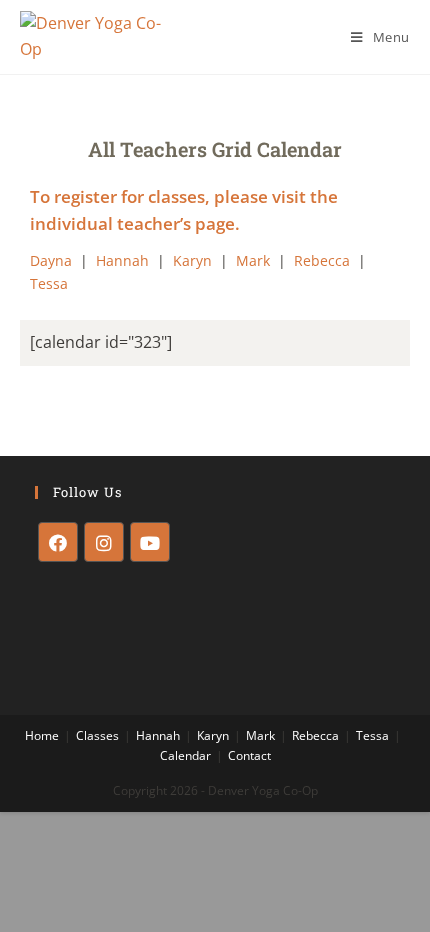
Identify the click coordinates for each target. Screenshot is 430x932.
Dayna (51, 260)
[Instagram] (104, 542)
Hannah (122, 260)
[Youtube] (150, 542)
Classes (97, 735)
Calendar (185, 755)
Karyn (192, 260)
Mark (253, 260)
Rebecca (322, 260)
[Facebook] (58, 542)
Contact (249, 755)
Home (42, 735)
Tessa (49, 283)
